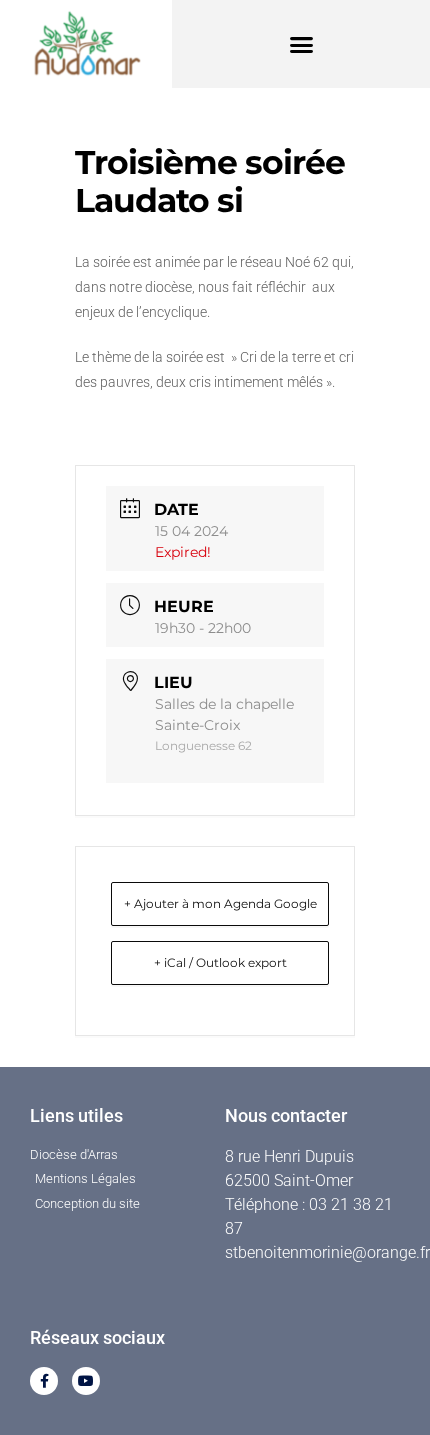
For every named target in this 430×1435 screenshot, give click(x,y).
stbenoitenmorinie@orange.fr (327, 1252)
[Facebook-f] (44, 1381)
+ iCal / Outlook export (220, 962)
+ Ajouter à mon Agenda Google (220, 903)
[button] (301, 44)
